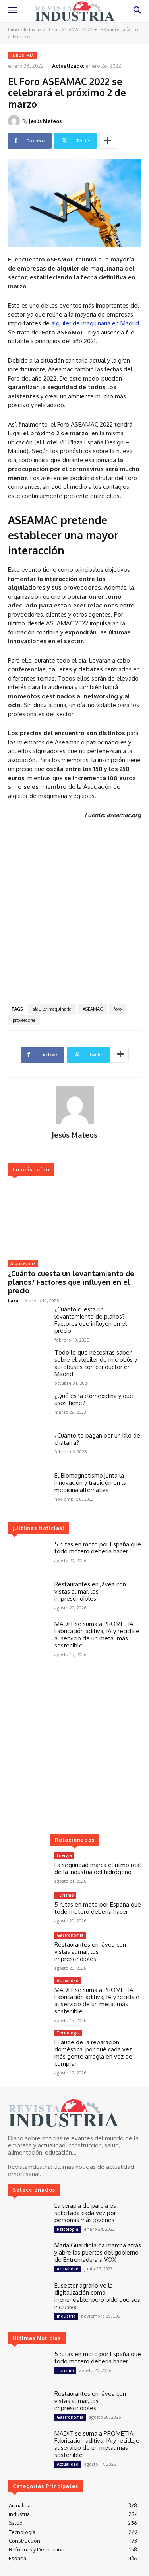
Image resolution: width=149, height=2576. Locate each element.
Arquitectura (23, 1263)
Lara (13, 1300)
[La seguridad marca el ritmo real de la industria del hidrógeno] (28, 1868)
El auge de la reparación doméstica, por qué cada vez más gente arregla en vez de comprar (93, 2053)
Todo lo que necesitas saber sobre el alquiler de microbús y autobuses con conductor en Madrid (96, 1363)
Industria (33, 29)
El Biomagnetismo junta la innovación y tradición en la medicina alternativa (90, 1483)
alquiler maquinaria (52, 1009)
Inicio (13, 29)
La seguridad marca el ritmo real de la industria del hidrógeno (98, 1868)
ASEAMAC (93, 1009)
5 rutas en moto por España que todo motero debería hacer (98, 1548)
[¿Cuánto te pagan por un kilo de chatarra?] (28, 1448)
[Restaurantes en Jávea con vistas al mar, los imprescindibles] (28, 1597)
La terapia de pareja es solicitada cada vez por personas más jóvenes (85, 2213)
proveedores (24, 1020)
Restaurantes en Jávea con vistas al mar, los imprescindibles (90, 1591)
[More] (108, 141)
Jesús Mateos (45, 121)
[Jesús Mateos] (15, 121)
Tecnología (68, 2033)
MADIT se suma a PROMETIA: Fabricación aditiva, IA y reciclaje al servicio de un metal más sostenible (97, 1635)
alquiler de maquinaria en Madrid (95, 323)
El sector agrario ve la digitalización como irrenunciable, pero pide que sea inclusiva (98, 2296)
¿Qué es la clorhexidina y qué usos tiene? (94, 1399)
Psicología (68, 2229)
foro (118, 1009)
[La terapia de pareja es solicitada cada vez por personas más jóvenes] (28, 2218)
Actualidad (68, 1980)
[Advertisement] (74, 914)
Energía (64, 1855)
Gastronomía (70, 1935)
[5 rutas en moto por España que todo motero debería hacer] (28, 1557)
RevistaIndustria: (30, 2167)
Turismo (65, 1895)
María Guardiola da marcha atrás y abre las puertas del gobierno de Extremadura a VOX (98, 2252)
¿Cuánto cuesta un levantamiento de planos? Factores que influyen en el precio (71, 1282)
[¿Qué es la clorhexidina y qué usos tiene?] (28, 1408)
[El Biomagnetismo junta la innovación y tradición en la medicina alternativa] (28, 1488)
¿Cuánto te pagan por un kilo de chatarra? (97, 1439)
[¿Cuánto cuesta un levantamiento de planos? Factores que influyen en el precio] (74, 1219)
